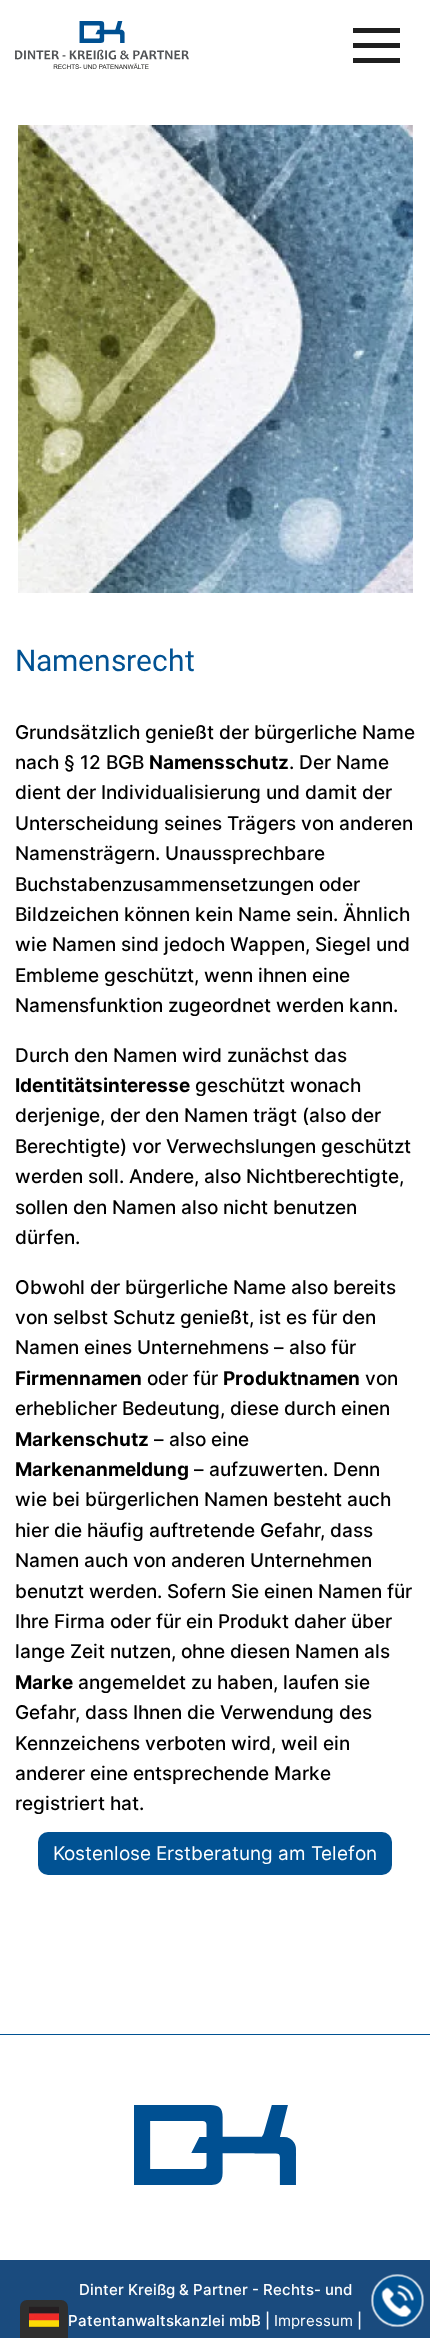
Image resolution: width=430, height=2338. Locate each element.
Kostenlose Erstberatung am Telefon (215, 1853)
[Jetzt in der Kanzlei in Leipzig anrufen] (398, 2301)
